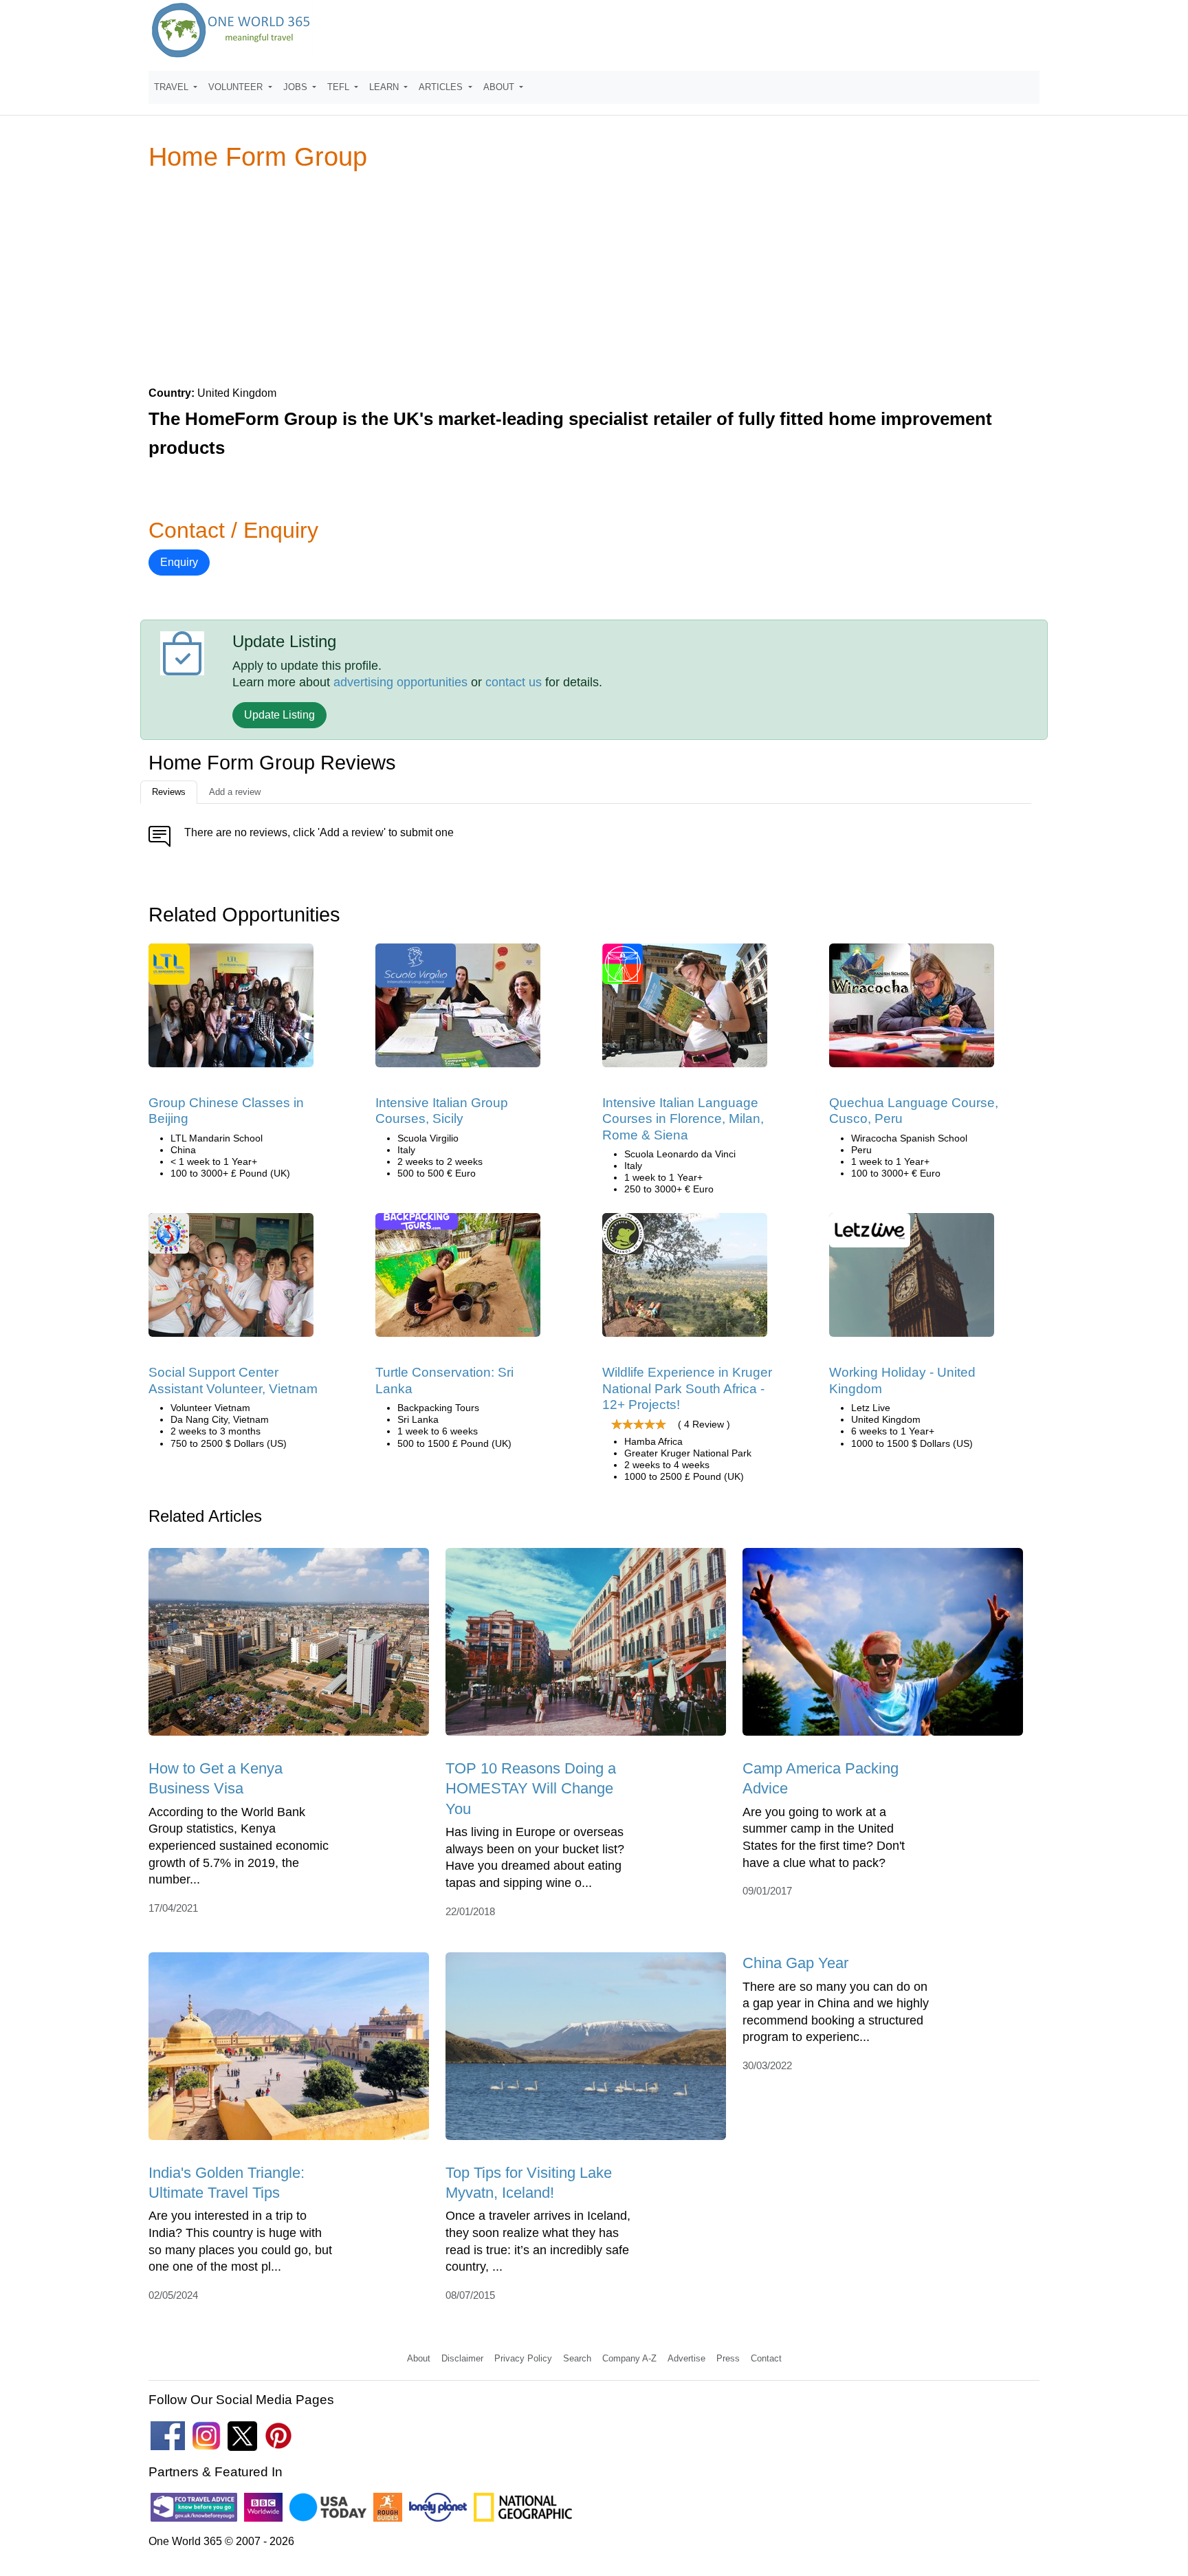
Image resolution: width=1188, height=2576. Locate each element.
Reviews (169, 792)
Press (728, 2358)
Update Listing (279, 715)
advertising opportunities (400, 682)
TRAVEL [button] (173, 87)
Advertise (686, 2358)
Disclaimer (462, 2358)
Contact (766, 2358)
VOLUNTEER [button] (237, 87)
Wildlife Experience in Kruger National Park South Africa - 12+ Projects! (687, 1388)
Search (577, 2358)
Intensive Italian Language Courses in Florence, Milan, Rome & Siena (683, 1119)
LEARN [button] (385, 87)
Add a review (235, 792)
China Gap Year (795, 1963)
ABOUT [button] (500, 87)
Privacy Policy (523, 2358)
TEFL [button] (340, 87)
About (419, 2358)
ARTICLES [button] (442, 87)
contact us (514, 682)
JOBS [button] (297, 87)
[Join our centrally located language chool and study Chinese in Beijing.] (231, 1010)
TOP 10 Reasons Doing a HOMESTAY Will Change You (531, 1789)
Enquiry (179, 562)
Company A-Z (629, 2358)
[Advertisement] (594, 278)
